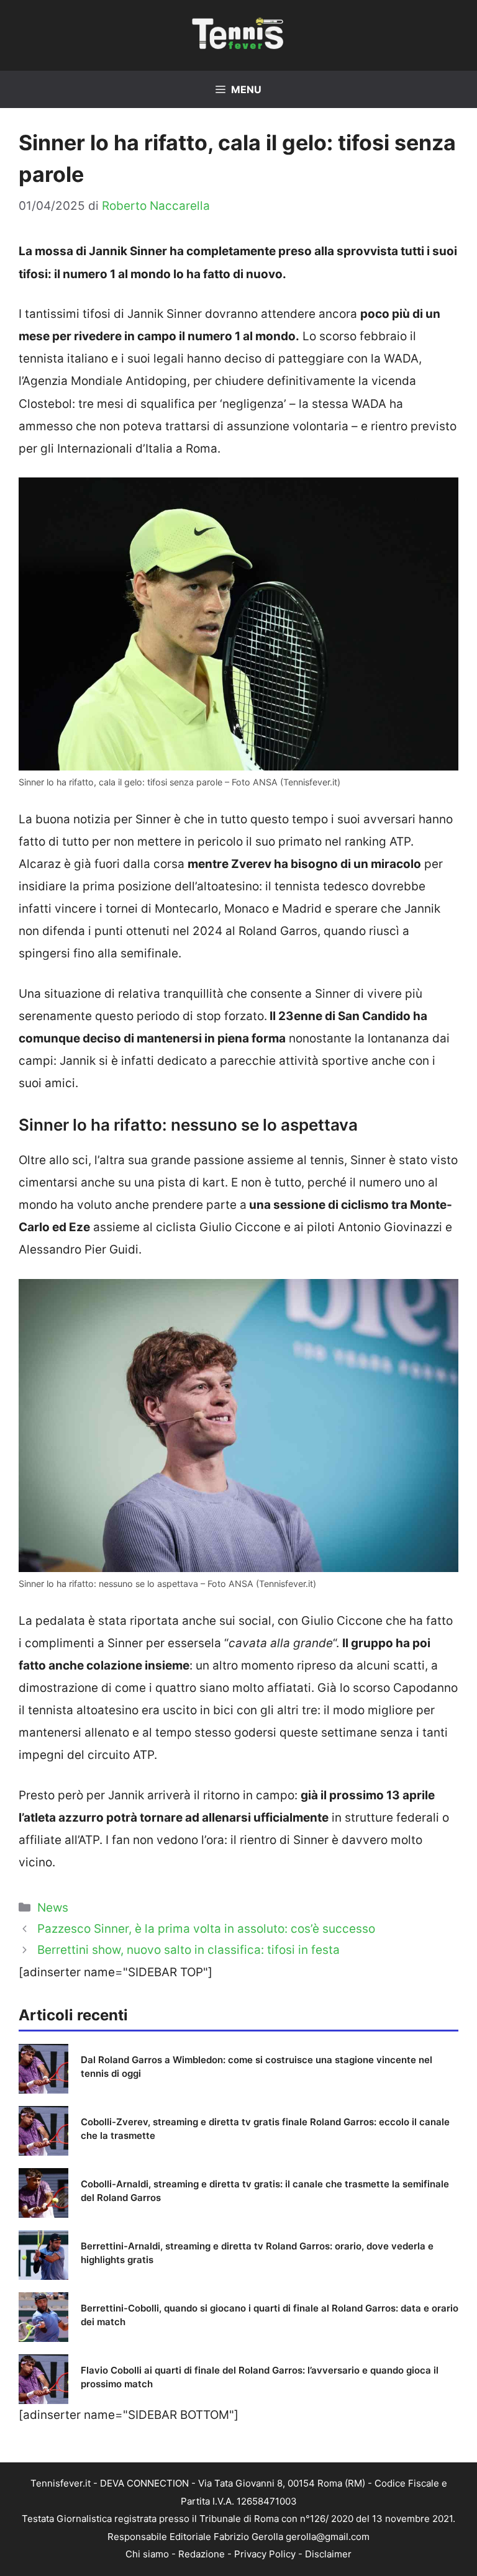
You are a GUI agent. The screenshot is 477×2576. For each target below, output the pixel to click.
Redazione (202, 2554)
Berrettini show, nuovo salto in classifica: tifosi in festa (189, 1950)
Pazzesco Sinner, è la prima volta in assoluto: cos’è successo (206, 1929)
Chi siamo (147, 2554)
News (53, 1908)
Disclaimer (328, 2554)
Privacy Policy (265, 2554)
